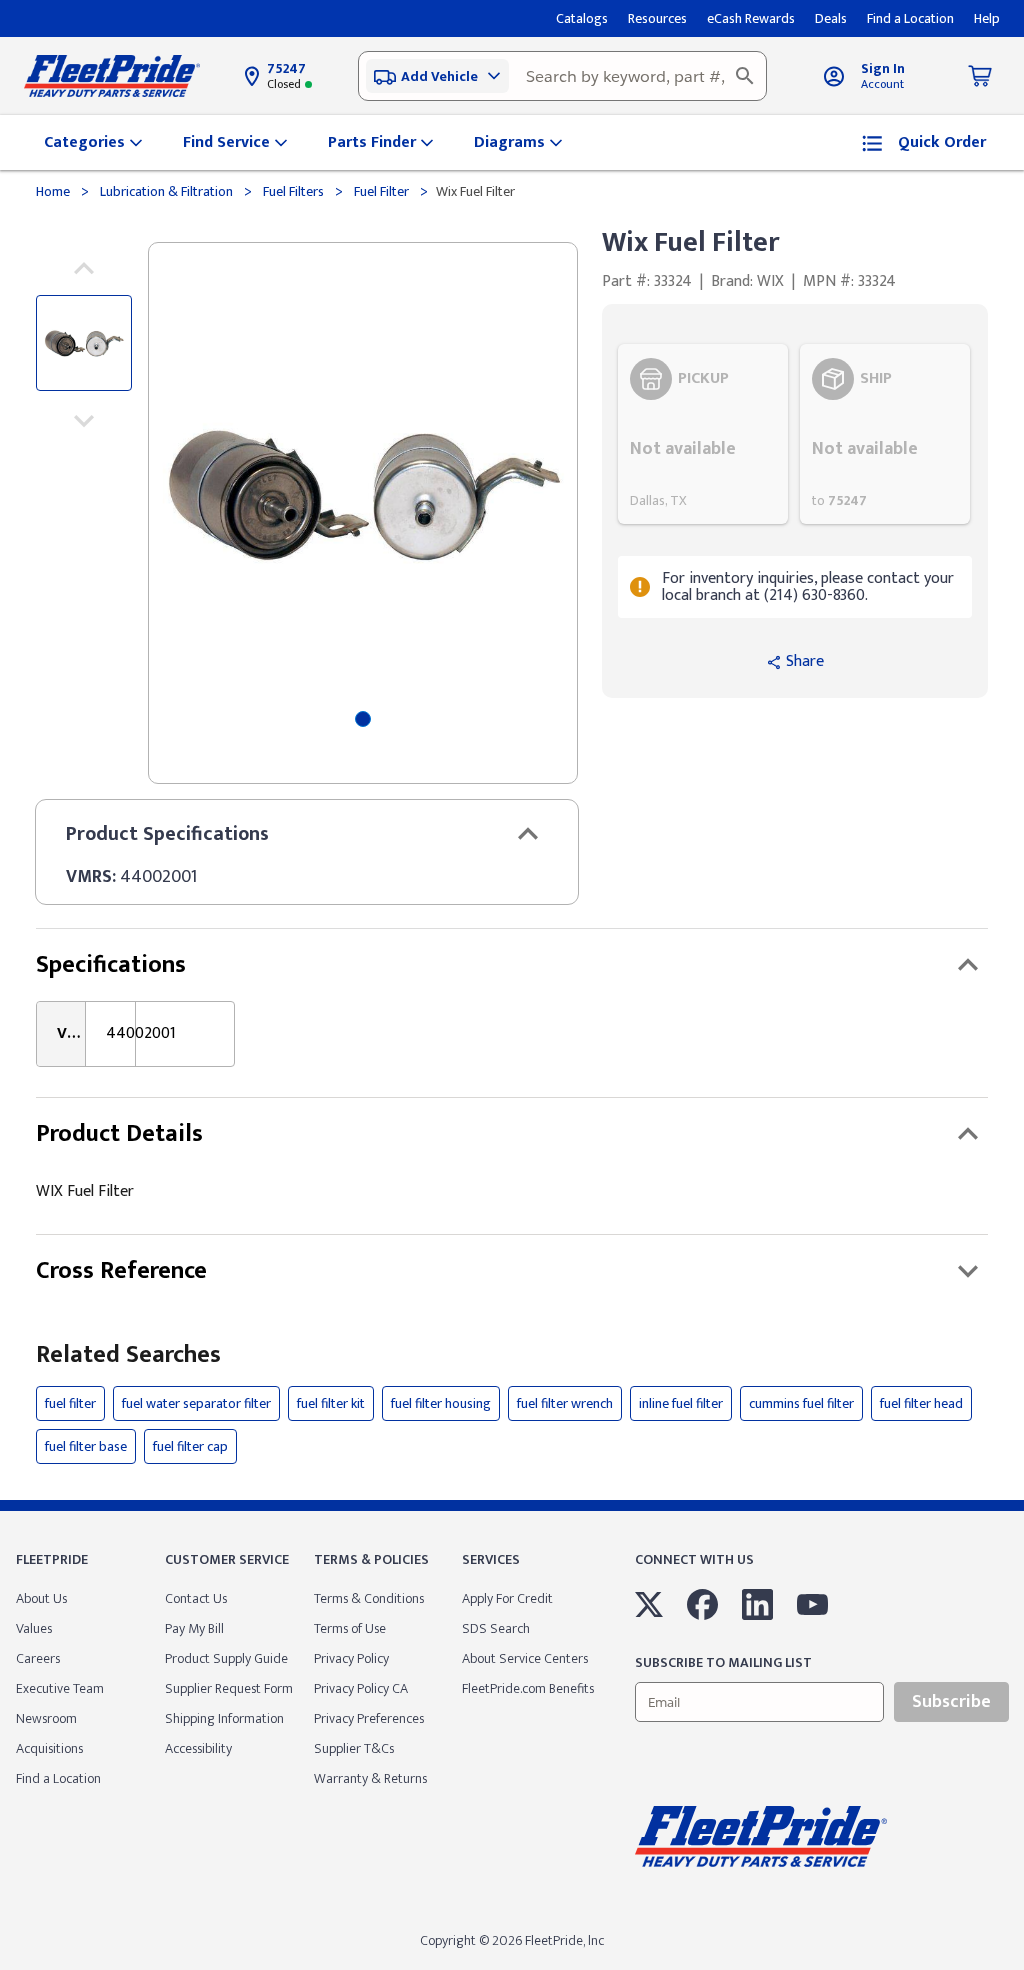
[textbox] (562, 76)
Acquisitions (49, 1748)
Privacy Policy (351, 1658)
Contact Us (196, 1598)
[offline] (1018, 1969)
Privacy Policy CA (361, 1688)
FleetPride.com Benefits (528, 1688)
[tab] (363, 719)
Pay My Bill (194, 1628)
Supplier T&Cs (354, 1748)
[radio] (703, 434)
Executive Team (60, 1688)
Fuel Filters (293, 191)
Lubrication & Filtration (166, 191)
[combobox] (562, 76)
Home (54, 191)
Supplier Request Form (229, 1688)
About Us (41, 1598)
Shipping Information (224, 1718)
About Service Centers (525, 1658)
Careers (38, 1658)
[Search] (745, 76)
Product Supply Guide (226, 1658)
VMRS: (91, 877)
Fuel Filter (381, 191)
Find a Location (58, 1778)
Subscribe (951, 1702)
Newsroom (46, 1718)
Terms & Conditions (369, 1598)
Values (34, 1628)
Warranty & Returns (370, 1778)
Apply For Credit (507, 1598)
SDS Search (496, 1628)
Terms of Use (350, 1628)
